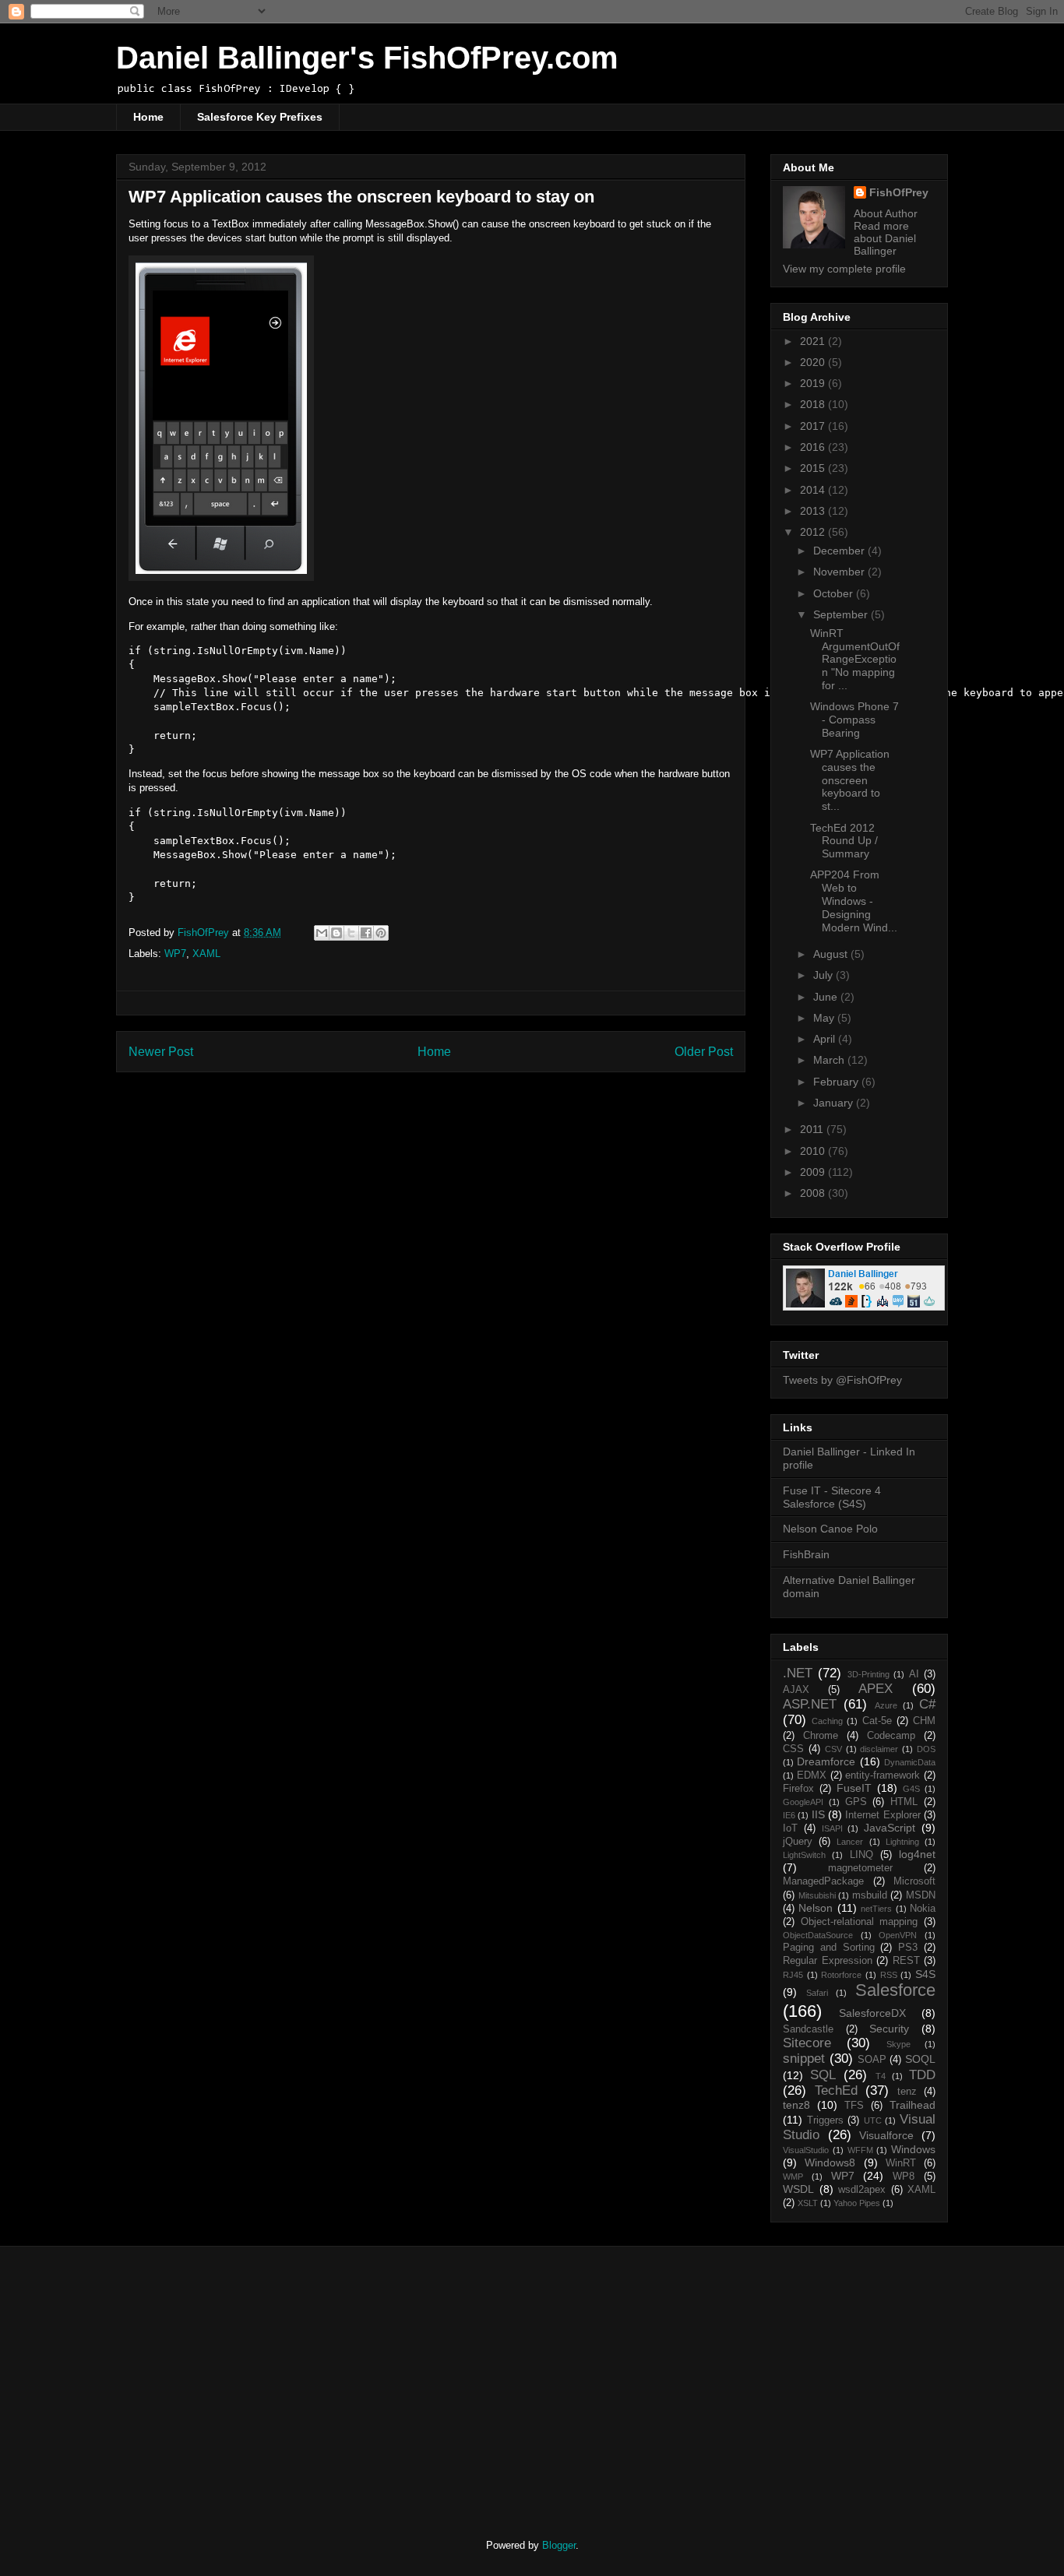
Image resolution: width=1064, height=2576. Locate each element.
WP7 (175, 954)
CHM (924, 1721)
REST (906, 1961)
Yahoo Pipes (857, 2203)
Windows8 (830, 2163)
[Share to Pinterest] (381, 933)
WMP (793, 2177)
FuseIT (854, 1788)
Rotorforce (841, 1975)
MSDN (921, 1895)
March (830, 1060)
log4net (917, 1854)
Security (889, 2029)
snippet (804, 2059)
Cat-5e (877, 1721)
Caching (827, 1721)
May (825, 1018)
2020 (814, 362)
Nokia (923, 1909)
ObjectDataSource (818, 1935)
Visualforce (886, 2135)
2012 (814, 532)
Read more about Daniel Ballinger (885, 238)
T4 (881, 2076)
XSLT (808, 2203)
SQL (823, 2075)
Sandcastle (808, 2029)
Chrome (821, 1736)
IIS (818, 1814)
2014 (814, 490)
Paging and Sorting (829, 1948)
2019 (814, 383)
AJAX (796, 1690)
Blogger (559, 2545)
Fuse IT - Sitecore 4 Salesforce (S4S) (832, 1497)
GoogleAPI (803, 1802)
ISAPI (832, 1828)
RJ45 (793, 1975)
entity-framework (883, 1775)
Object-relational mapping (860, 1922)
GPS (856, 1802)
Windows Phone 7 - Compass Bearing (854, 720)
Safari (817, 1993)
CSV (833, 1749)
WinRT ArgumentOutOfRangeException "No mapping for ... (855, 659)
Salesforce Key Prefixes (260, 117)
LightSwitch (804, 1855)
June (827, 997)
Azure (886, 1705)
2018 (814, 404)
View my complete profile (844, 269)
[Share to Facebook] (366, 933)
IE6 (789, 1815)
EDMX (812, 1775)
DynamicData (910, 1762)
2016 (814, 447)
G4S (911, 1789)
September (842, 614)
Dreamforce (826, 1761)
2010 (814, 1151)
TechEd (836, 2090)
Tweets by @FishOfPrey (842, 1380)
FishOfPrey (899, 192)
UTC (873, 2120)
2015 (814, 468)
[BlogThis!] (336, 933)
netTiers (876, 1909)
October (835, 593)
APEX (876, 1689)
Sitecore (807, 2043)
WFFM (860, 2150)
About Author (886, 213)
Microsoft (914, 1881)
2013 (814, 511)
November (840, 572)
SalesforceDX (872, 2013)
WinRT (901, 2163)
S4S (925, 1974)
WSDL (798, 2189)
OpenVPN (898, 1935)
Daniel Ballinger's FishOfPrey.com (367, 58)
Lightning (902, 1842)
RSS (889, 1975)
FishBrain (806, 1554)
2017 (814, 426)
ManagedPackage (823, 1881)
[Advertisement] (246, 2379)
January (835, 1103)
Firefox (798, 1789)
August (832, 954)
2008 (814, 1193)
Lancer (850, 1842)
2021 (814, 341)
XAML (206, 954)
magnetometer (860, 1868)
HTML (904, 1802)
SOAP (872, 2060)
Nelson (816, 1908)
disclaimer (879, 1749)
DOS (926, 1749)
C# (927, 1704)
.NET (798, 1673)
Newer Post (161, 1052)
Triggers (825, 2120)
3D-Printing (868, 1674)
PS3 (908, 1948)
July (824, 975)
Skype (898, 2044)
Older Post (704, 1052)
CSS (793, 1749)
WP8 (904, 2177)
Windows (913, 2149)
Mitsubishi (817, 1895)
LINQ (861, 1855)
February (837, 1082)
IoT (790, 1828)
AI (914, 1674)
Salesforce (895, 1990)
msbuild (870, 1895)
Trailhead (913, 2105)
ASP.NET (810, 1704)
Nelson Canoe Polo (830, 1529)
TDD (922, 2075)
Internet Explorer (883, 1815)
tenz (907, 2092)
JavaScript (890, 1828)
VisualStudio (806, 2150)
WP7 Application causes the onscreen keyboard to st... (850, 780)
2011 (813, 1129)
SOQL (920, 2059)
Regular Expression (828, 1961)
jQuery (798, 1842)
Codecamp (891, 1736)
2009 (814, 1172)
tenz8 (796, 2105)
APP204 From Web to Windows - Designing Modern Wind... (854, 901)
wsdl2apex (862, 2190)
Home (148, 117)
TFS (854, 2106)
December (840, 551)
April (826, 1039)
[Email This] (322, 933)
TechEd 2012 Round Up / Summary (844, 841)
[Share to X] (351, 933)
